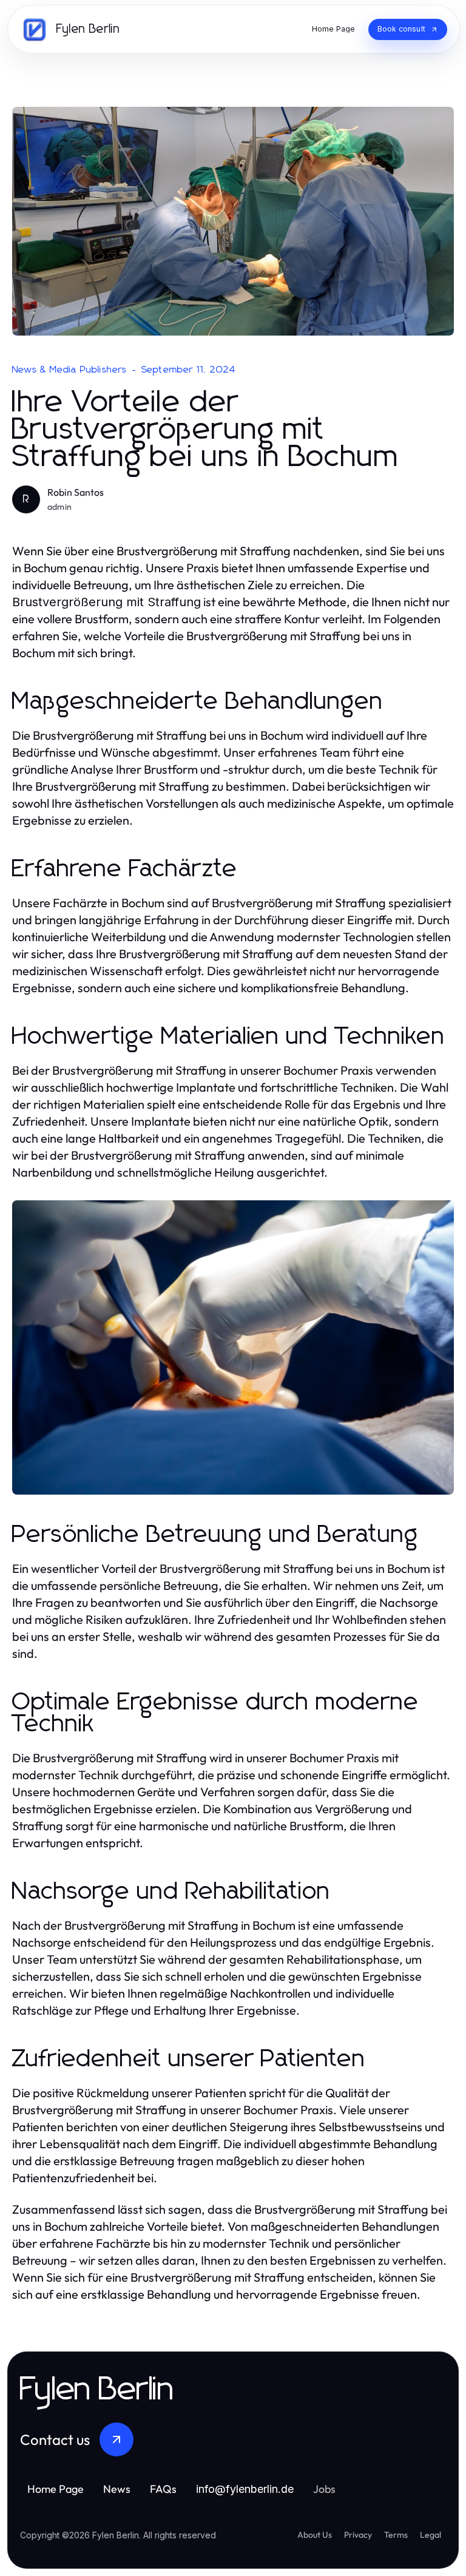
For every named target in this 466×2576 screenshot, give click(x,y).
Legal (431, 2535)
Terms (396, 2535)
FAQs (163, 2489)
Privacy (358, 2535)
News (117, 2489)
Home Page (56, 2489)
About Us (315, 2535)
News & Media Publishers (70, 370)
